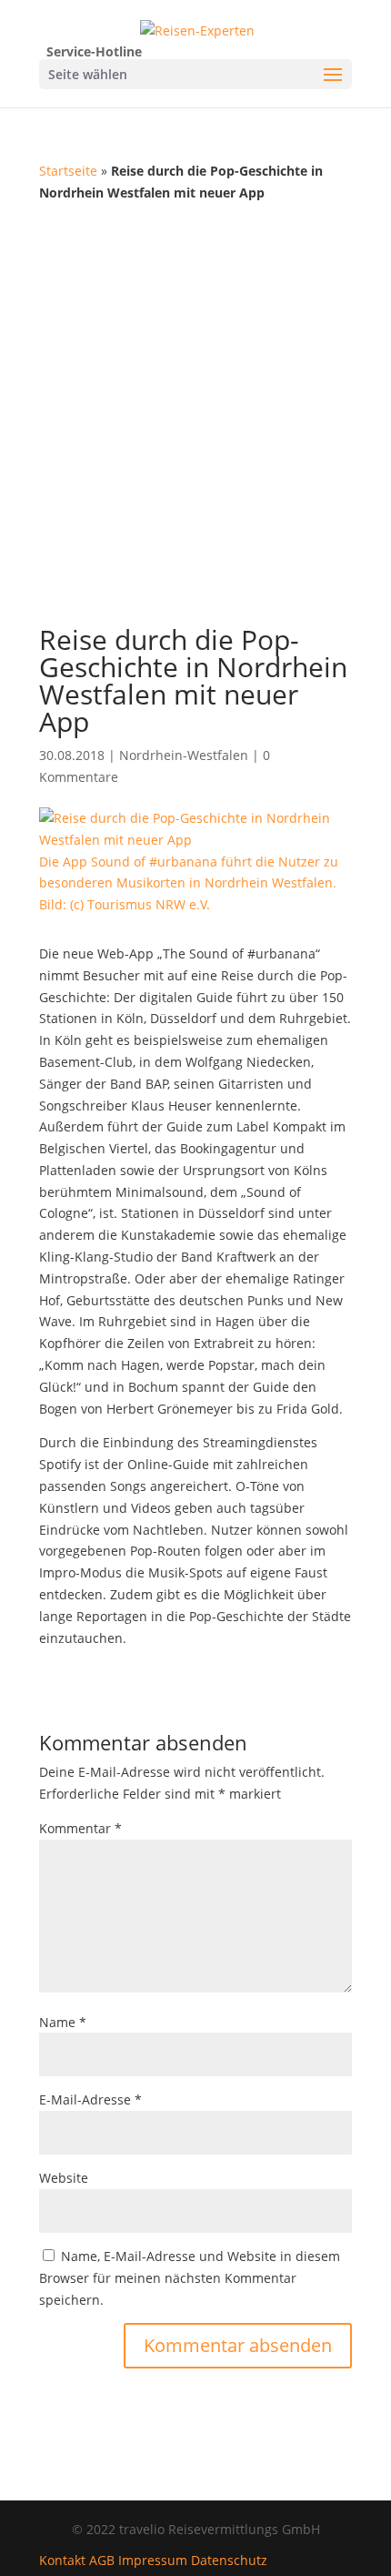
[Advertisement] (195, 408)
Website (64, 2178)
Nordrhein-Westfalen (184, 755)
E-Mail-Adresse (90, 2099)
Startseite (68, 171)
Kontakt (62, 2560)
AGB (102, 2560)
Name (63, 2022)
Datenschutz (229, 2560)
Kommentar (80, 1828)
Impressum (153, 2560)
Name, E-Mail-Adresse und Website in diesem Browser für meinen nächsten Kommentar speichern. (190, 2278)
